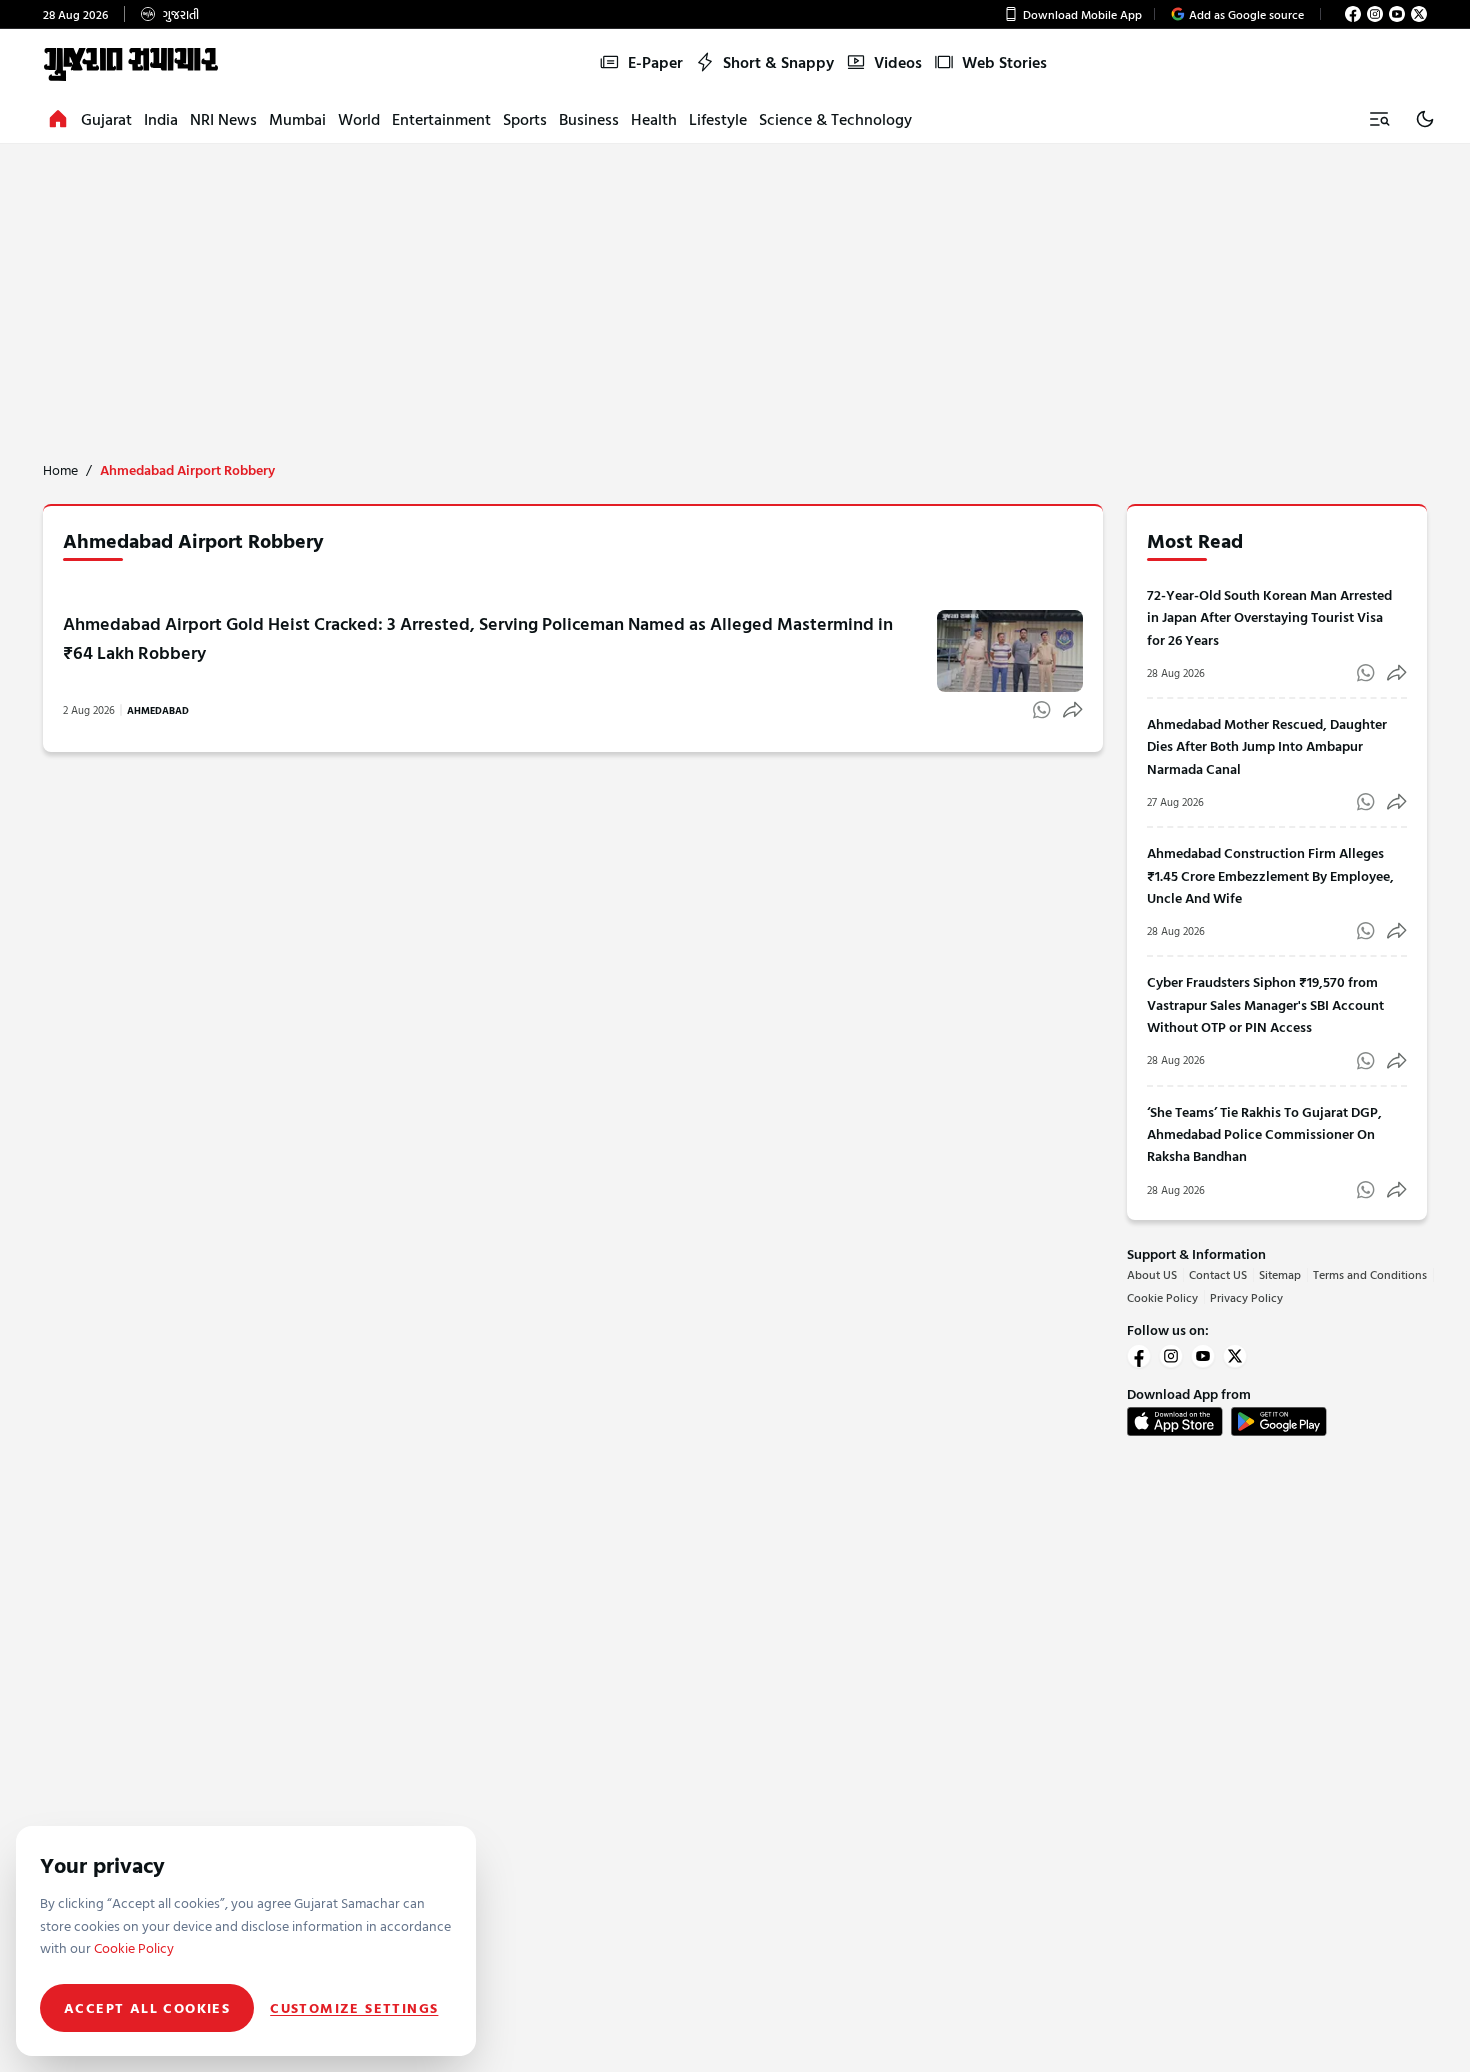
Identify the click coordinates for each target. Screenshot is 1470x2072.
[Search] (1379, 119)
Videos (898, 62)
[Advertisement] (735, 294)
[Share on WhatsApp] (1042, 710)
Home (60, 470)
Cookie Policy (1162, 1297)
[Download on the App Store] (1175, 1421)
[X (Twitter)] (1419, 14)
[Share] (1073, 710)
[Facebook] (1353, 14)
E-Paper (655, 62)
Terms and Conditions (1370, 1274)
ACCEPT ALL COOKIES (147, 2007)
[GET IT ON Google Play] (1279, 1421)
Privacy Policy (1246, 1297)
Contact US (1218, 1274)
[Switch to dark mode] (1425, 119)
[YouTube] (1397, 14)
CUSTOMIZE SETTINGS (354, 2008)
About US (1152, 1274)
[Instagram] (1375, 14)
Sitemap (1280, 1274)
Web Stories (1004, 62)
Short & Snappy (778, 62)
